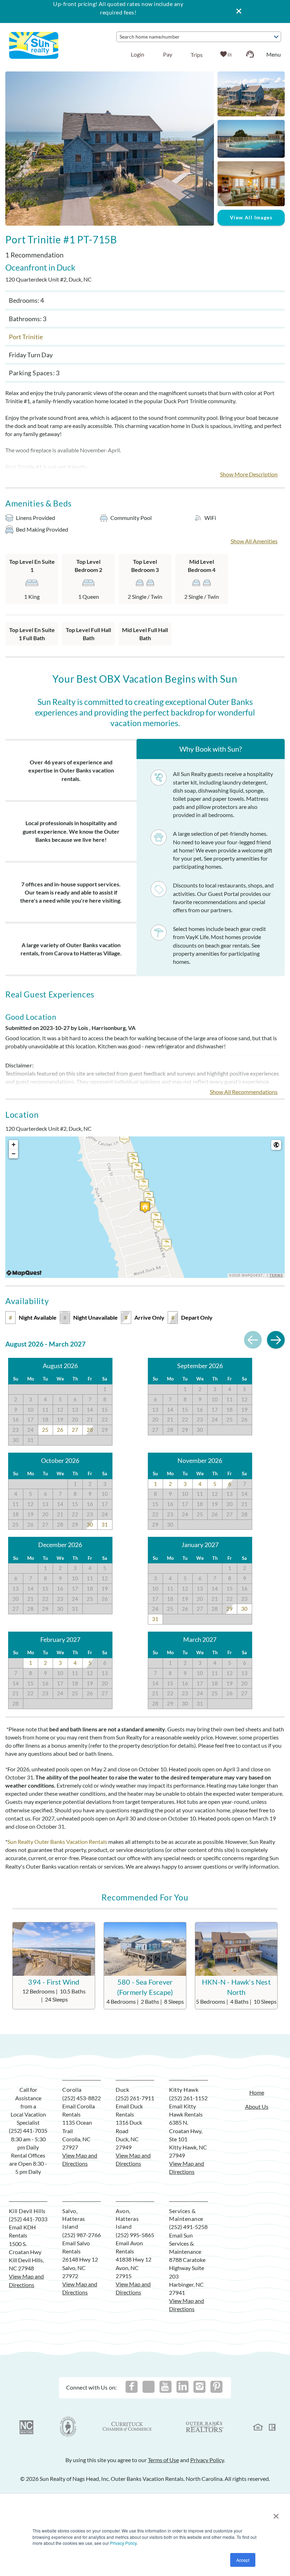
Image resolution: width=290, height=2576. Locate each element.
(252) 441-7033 (28, 2219)
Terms (276, 1275)
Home (257, 2092)
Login (138, 54)
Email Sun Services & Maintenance (185, 2243)
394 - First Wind (54, 1982)
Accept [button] (243, 2560)
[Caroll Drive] (144, 1185)
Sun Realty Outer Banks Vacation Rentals (57, 1842)
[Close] (236, 11)
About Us (257, 2106)
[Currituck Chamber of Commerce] (128, 2427)
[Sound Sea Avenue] (139, 1176)
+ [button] (14, 1144)
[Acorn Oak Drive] (137, 1168)
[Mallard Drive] (156, 1218)
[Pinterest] (216, 2387)
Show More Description (249, 474)
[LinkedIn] (182, 2387)
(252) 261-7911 (135, 2098)
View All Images (251, 217)
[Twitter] (149, 2387)
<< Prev (253, 1340)
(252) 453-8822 (82, 2098)
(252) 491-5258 (188, 2227)
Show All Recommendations (244, 1092)
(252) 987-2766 (82, 2235)
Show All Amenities (254, 541)
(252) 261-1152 (188, 2098)
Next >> (276, 1340)
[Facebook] (132, 2387)
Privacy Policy (123, 2543)
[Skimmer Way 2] (124, 1138)
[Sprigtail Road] (167, 1245)
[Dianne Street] (158, 1225)
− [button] (14, 1154)
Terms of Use (163, 2460)
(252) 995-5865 (135, 2235)
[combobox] (199, 37)
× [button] (276, 2514)
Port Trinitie (26, 337)
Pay (168, 54)
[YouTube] (166, 2387)
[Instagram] (199, 2387)
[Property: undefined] (145, 1207)
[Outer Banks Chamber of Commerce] (68, 2427)
